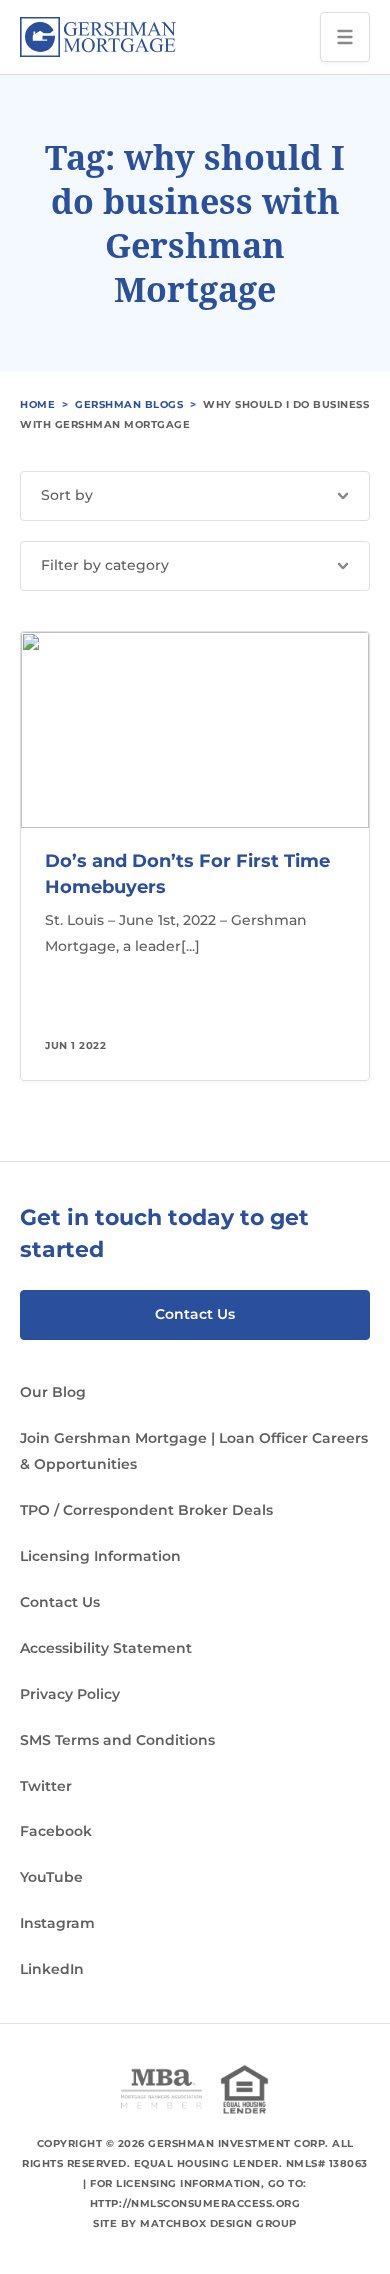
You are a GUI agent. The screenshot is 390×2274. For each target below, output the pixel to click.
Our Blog (53, 1392)
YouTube (51, 1877)
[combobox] (195, 496)
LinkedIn (52, 1969)
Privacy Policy (70, 1694)
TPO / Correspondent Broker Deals (146, 1510)
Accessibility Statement (106, 1648)
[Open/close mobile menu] (345, 37)
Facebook (56, 1831)
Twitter (46, 1786)
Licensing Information (100, 1556)
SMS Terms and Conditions (117, 1740)
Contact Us (195, 1314)
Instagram (57, 1923)
